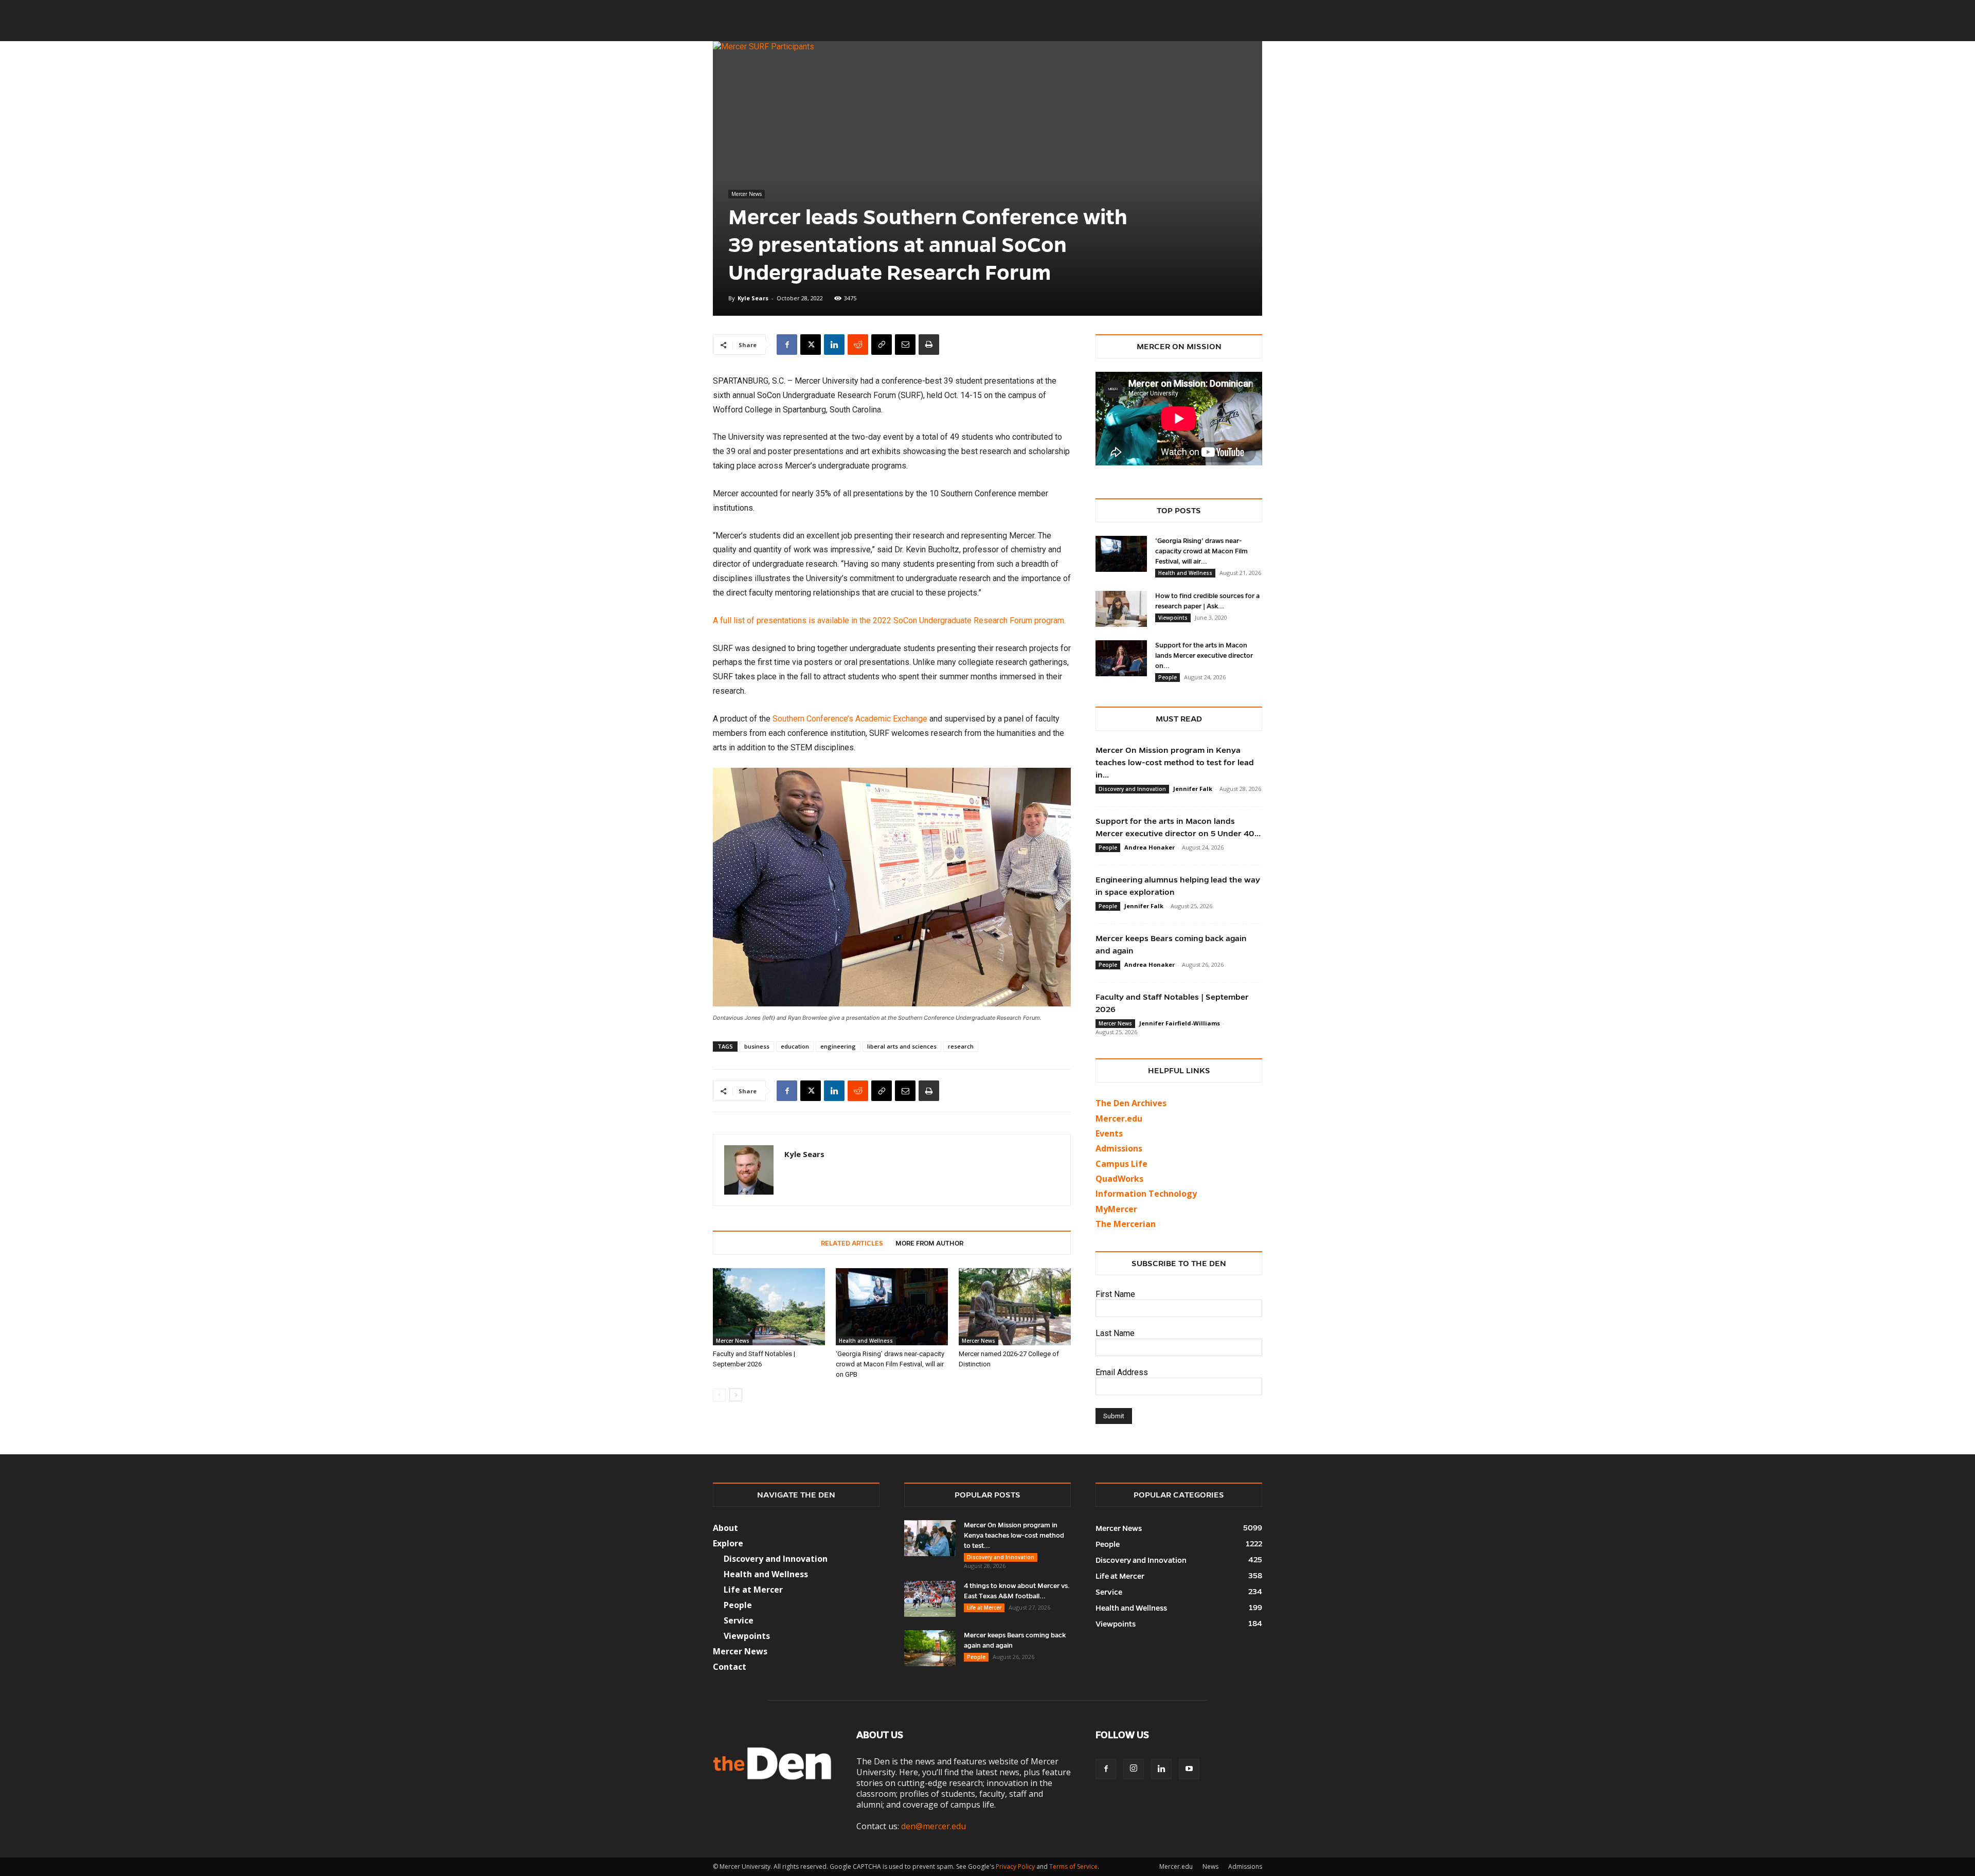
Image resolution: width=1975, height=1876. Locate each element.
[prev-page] (719, 1395)
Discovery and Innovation (1132, 789)
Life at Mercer (753, 1590)
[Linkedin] (834, 345)
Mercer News (747, 194)
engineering (838, 1046)
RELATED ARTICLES (852, 1243)
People (1168, 677)
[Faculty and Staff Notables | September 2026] (769, 1307)
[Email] (905, 345)
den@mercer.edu (933, 1826)
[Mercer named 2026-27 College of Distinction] (1015, 1307)
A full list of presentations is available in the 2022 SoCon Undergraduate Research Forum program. (889, 620)
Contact (730, 1667)
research (961, 1046)
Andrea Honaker (1150, 847)
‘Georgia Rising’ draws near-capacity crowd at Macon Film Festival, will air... (1201, 551)
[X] (811, 345)
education (795, 1046)
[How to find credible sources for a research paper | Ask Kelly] (1121, 609)
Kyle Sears (753, 298)
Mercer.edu (1119, 1119)
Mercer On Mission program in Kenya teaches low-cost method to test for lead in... (1175, 762)
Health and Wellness (866, 1341)
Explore (728, 1543)
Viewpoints (1173, 618)
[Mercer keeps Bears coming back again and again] (930, 1648)
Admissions (1245, 1866)
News (1210, 1866)
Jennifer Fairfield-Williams (1180, 1023)
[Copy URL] (882, 345)
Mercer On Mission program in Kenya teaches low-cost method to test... (1014, 1536)
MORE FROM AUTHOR (929, 1243)
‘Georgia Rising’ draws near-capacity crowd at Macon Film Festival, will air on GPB (890, 1364)
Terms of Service (1073, 1866)
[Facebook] (787, 345)
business (757, 1046)
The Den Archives (1131, 1103)
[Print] (929, 345)
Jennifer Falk (1193, 789)
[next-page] (736, 1395)
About (725, 1528)
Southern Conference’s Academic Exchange (850, 719)
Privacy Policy (1015, 1866)
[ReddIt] (858, 345)
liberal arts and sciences (902, 1046)
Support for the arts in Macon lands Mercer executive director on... (1204, 656)
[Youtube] (1189, 1769)
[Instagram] (1134, 1769)
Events (1109, 1133)
